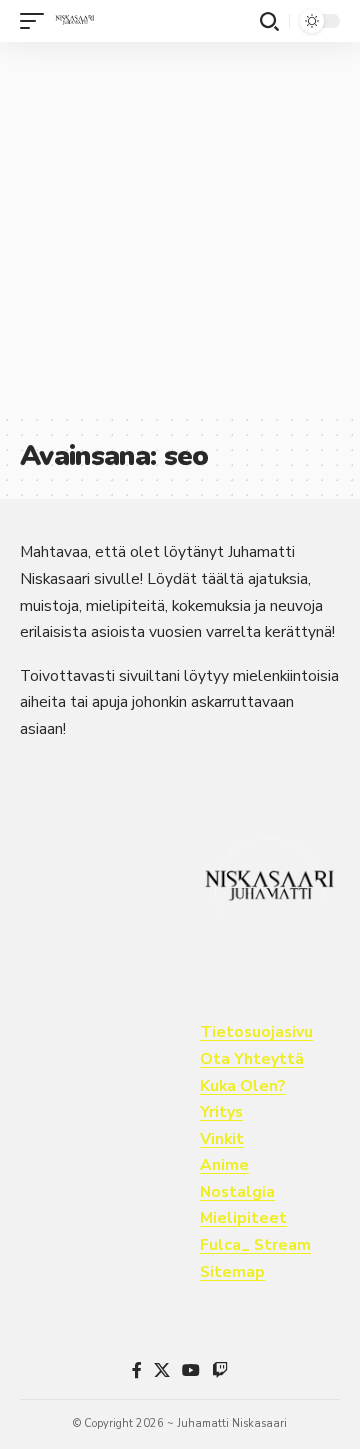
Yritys (221, 1112)
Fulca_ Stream (255, 1245)
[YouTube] (191, 1370)
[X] (162, 1370)
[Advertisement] (180, 227)
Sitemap (232, 1272)
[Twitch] (220, 1370)
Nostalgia (237, 1192)
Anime (224, 1165)
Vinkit (222, 1139)
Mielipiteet (243, 1218)
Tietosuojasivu (256, 1032)
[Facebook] (137, 1370)
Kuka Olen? (242, 1086)
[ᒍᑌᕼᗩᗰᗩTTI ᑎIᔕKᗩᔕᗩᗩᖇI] (75, 21)
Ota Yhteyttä (252, 1059)
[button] (37, 21)
